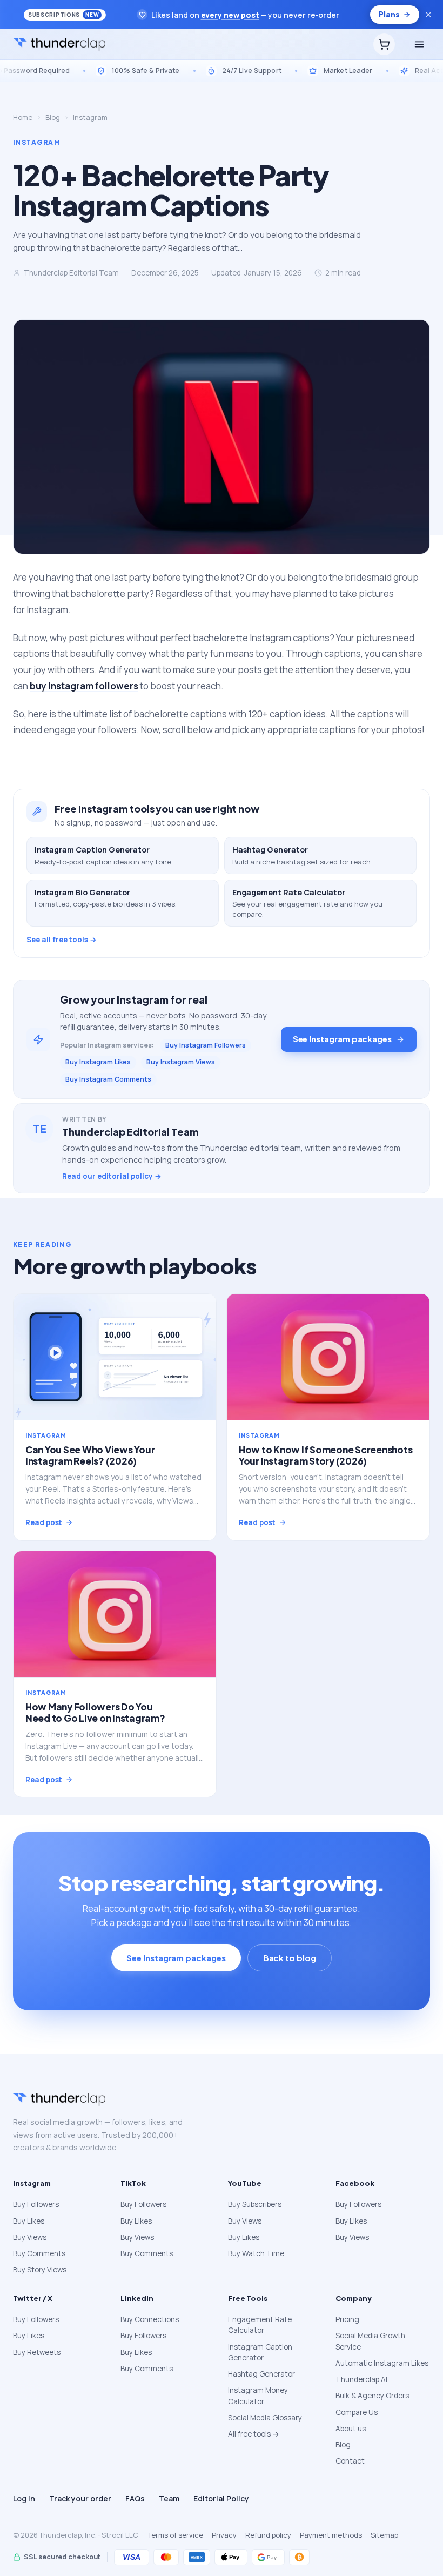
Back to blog (290, 1958)
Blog (53, 117)
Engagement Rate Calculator (260, 2325)
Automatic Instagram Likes (382, 2363)
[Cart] (384, 44)
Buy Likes (29, 2221)
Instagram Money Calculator (258, 2396)
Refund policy (268, 2535)
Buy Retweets (37, 2352)
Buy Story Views (40, 2270)
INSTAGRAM (37, 142)
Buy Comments (39, 2253)
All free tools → (254, 2434)
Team (169, 2498)
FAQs (135, 2498)
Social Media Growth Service (370, 2341)
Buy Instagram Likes (98, 1062)
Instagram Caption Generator (260, 2352)
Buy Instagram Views (181, 1062)
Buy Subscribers (255, 2204)
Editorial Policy (221, 2498)
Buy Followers (36, 2204)
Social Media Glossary (265, 2418)
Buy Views (30, 2237)
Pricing (347, 2319)
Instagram (90, 117)
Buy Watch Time (256, 2253)
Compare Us (357, 2412)
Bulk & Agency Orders (372, 2396)
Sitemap (384, 2535)
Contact (350, 2461)
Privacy (224, 2535)
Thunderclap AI (361, 2379)
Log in (24, 2498)
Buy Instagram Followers (206, 1045)
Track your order (80, 2498)
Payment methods (331, 2535)
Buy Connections (150, 2319)
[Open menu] (419, 44)
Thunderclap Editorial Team (71, 273)
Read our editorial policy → (112, 1176)
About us (351, 2429)
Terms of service (176, 2535)
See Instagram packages (342, 1039)
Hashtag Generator (261, 2374)
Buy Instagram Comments (108, 1079)
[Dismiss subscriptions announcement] (428, 15)
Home (23, 117)
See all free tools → (62, 940)
